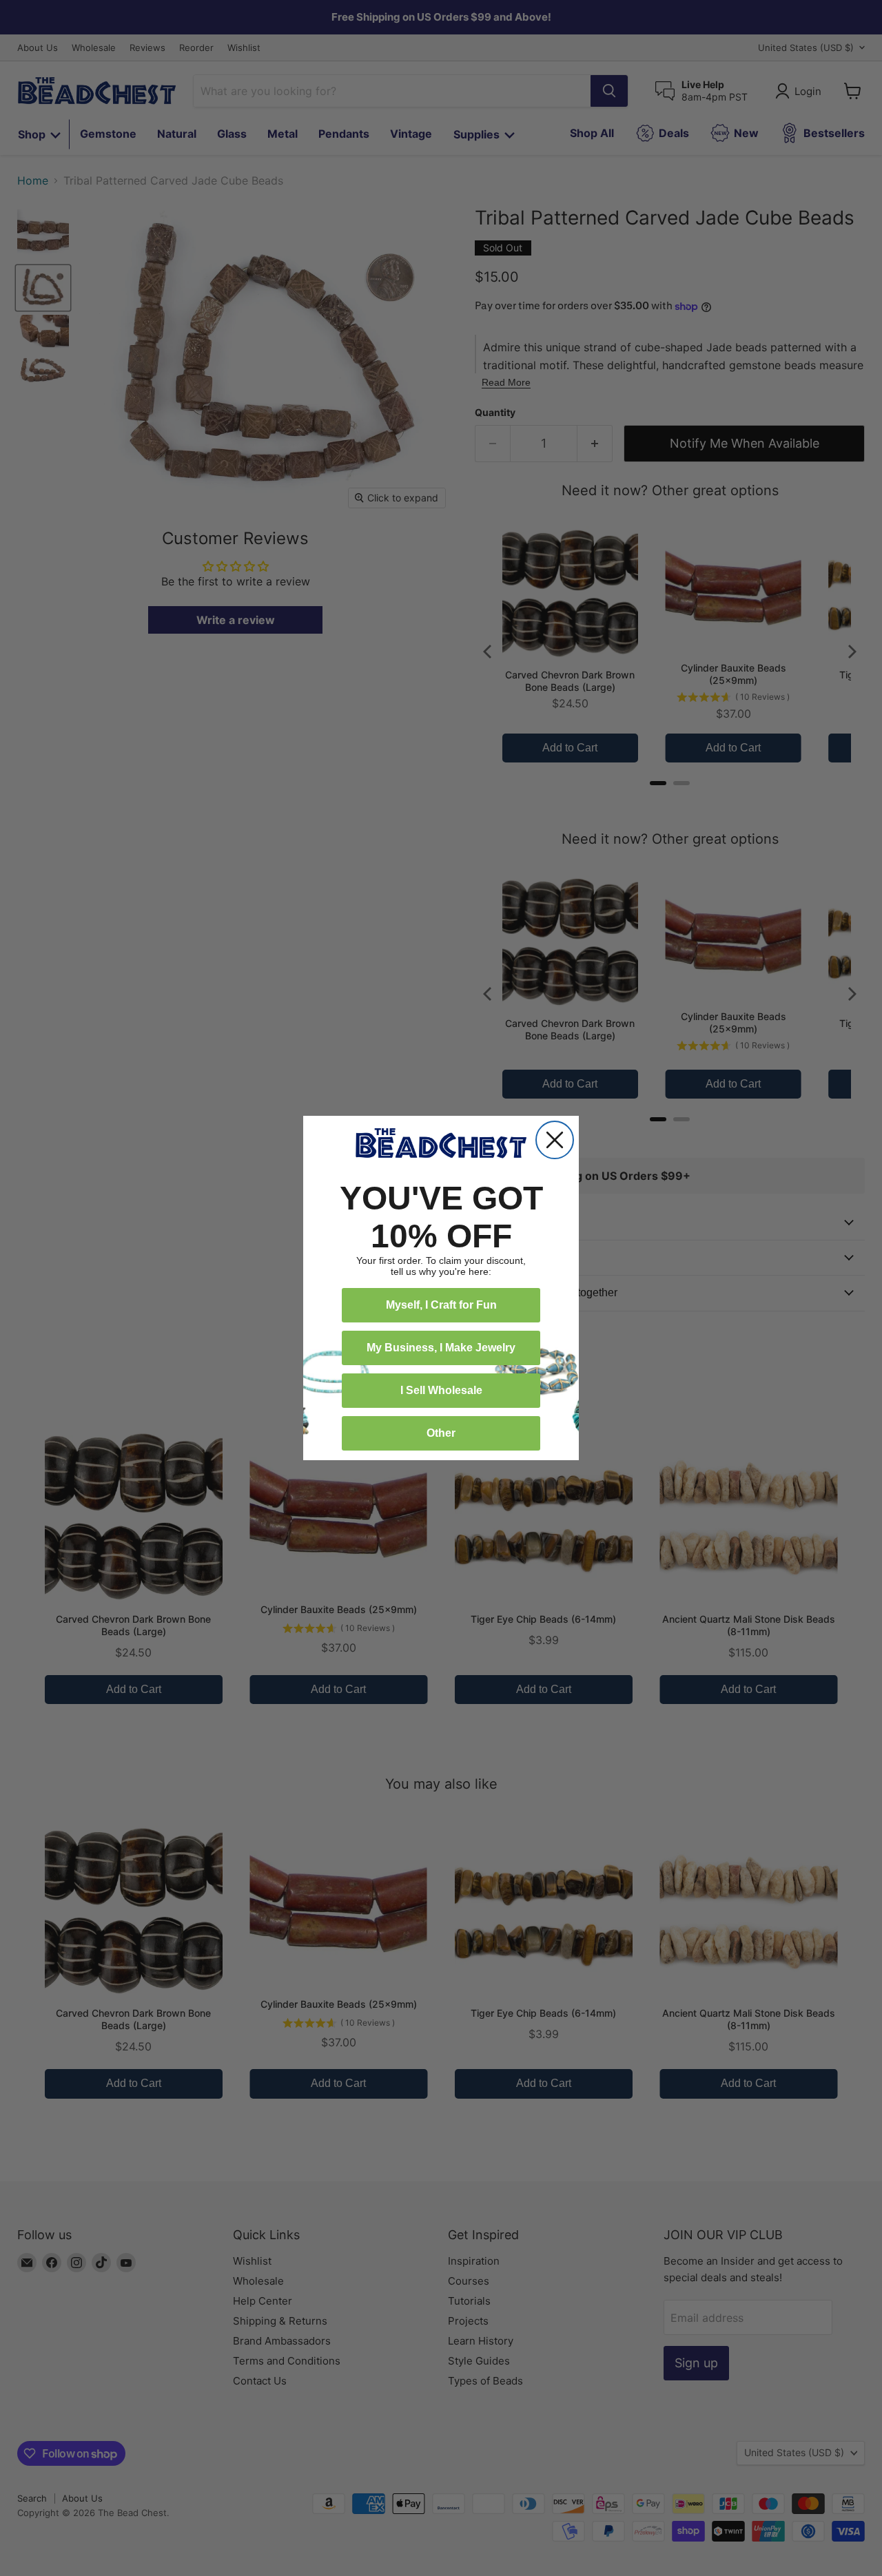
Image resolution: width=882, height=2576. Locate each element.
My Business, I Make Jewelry (441, 1348)
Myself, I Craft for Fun (441, 1305)
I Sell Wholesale (441, 1390)
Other (441, 1433)
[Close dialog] (555, 1140)
